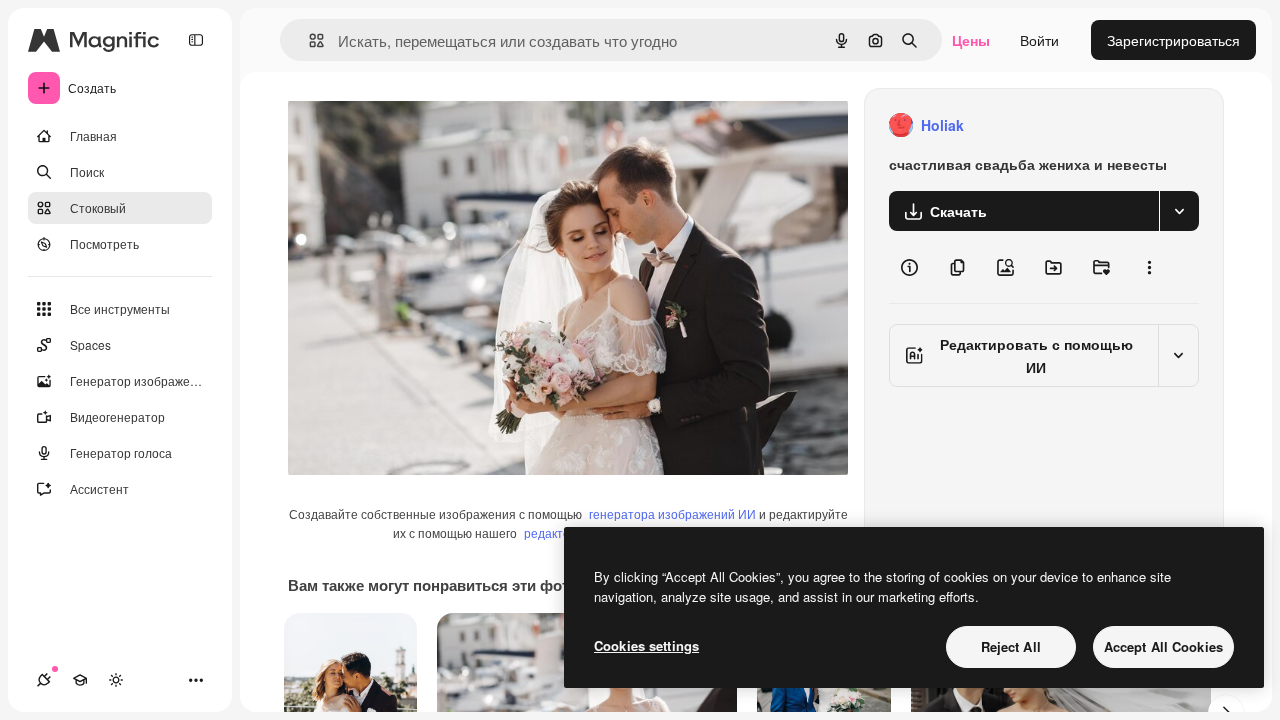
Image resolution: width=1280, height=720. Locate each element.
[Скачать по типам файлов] (1179, 211)
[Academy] (80, 680)
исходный (422, 125)
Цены (971, 40)
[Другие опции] (1149, 267)
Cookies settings (646, 645)
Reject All (1011, 646)
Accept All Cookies (1163, 646)
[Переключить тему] (116, 680)
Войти (1039, 40)
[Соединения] (44, 680)
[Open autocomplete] (308, 40)
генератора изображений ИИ (672, 513)
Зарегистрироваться (1173, 40)
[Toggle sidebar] (196, 40)
